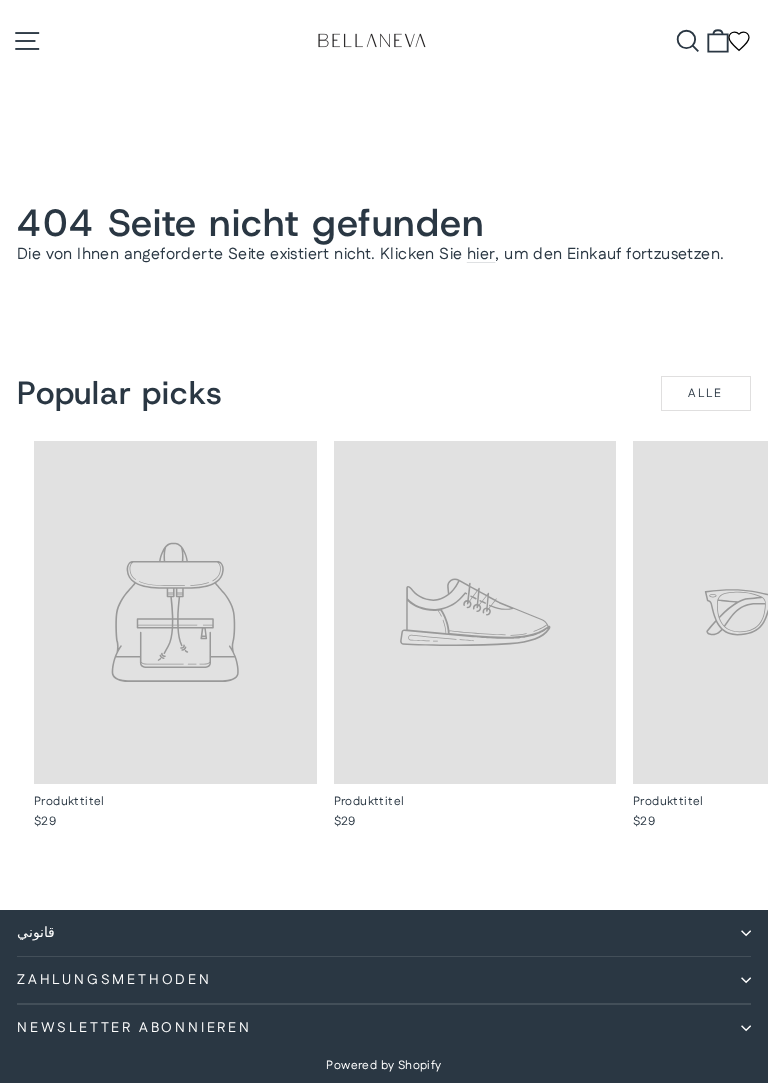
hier (481, 254)
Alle (706, 393)
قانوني (36, 933)
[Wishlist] (739, 41)
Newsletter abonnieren (134, 1028)
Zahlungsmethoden (114, 980)
